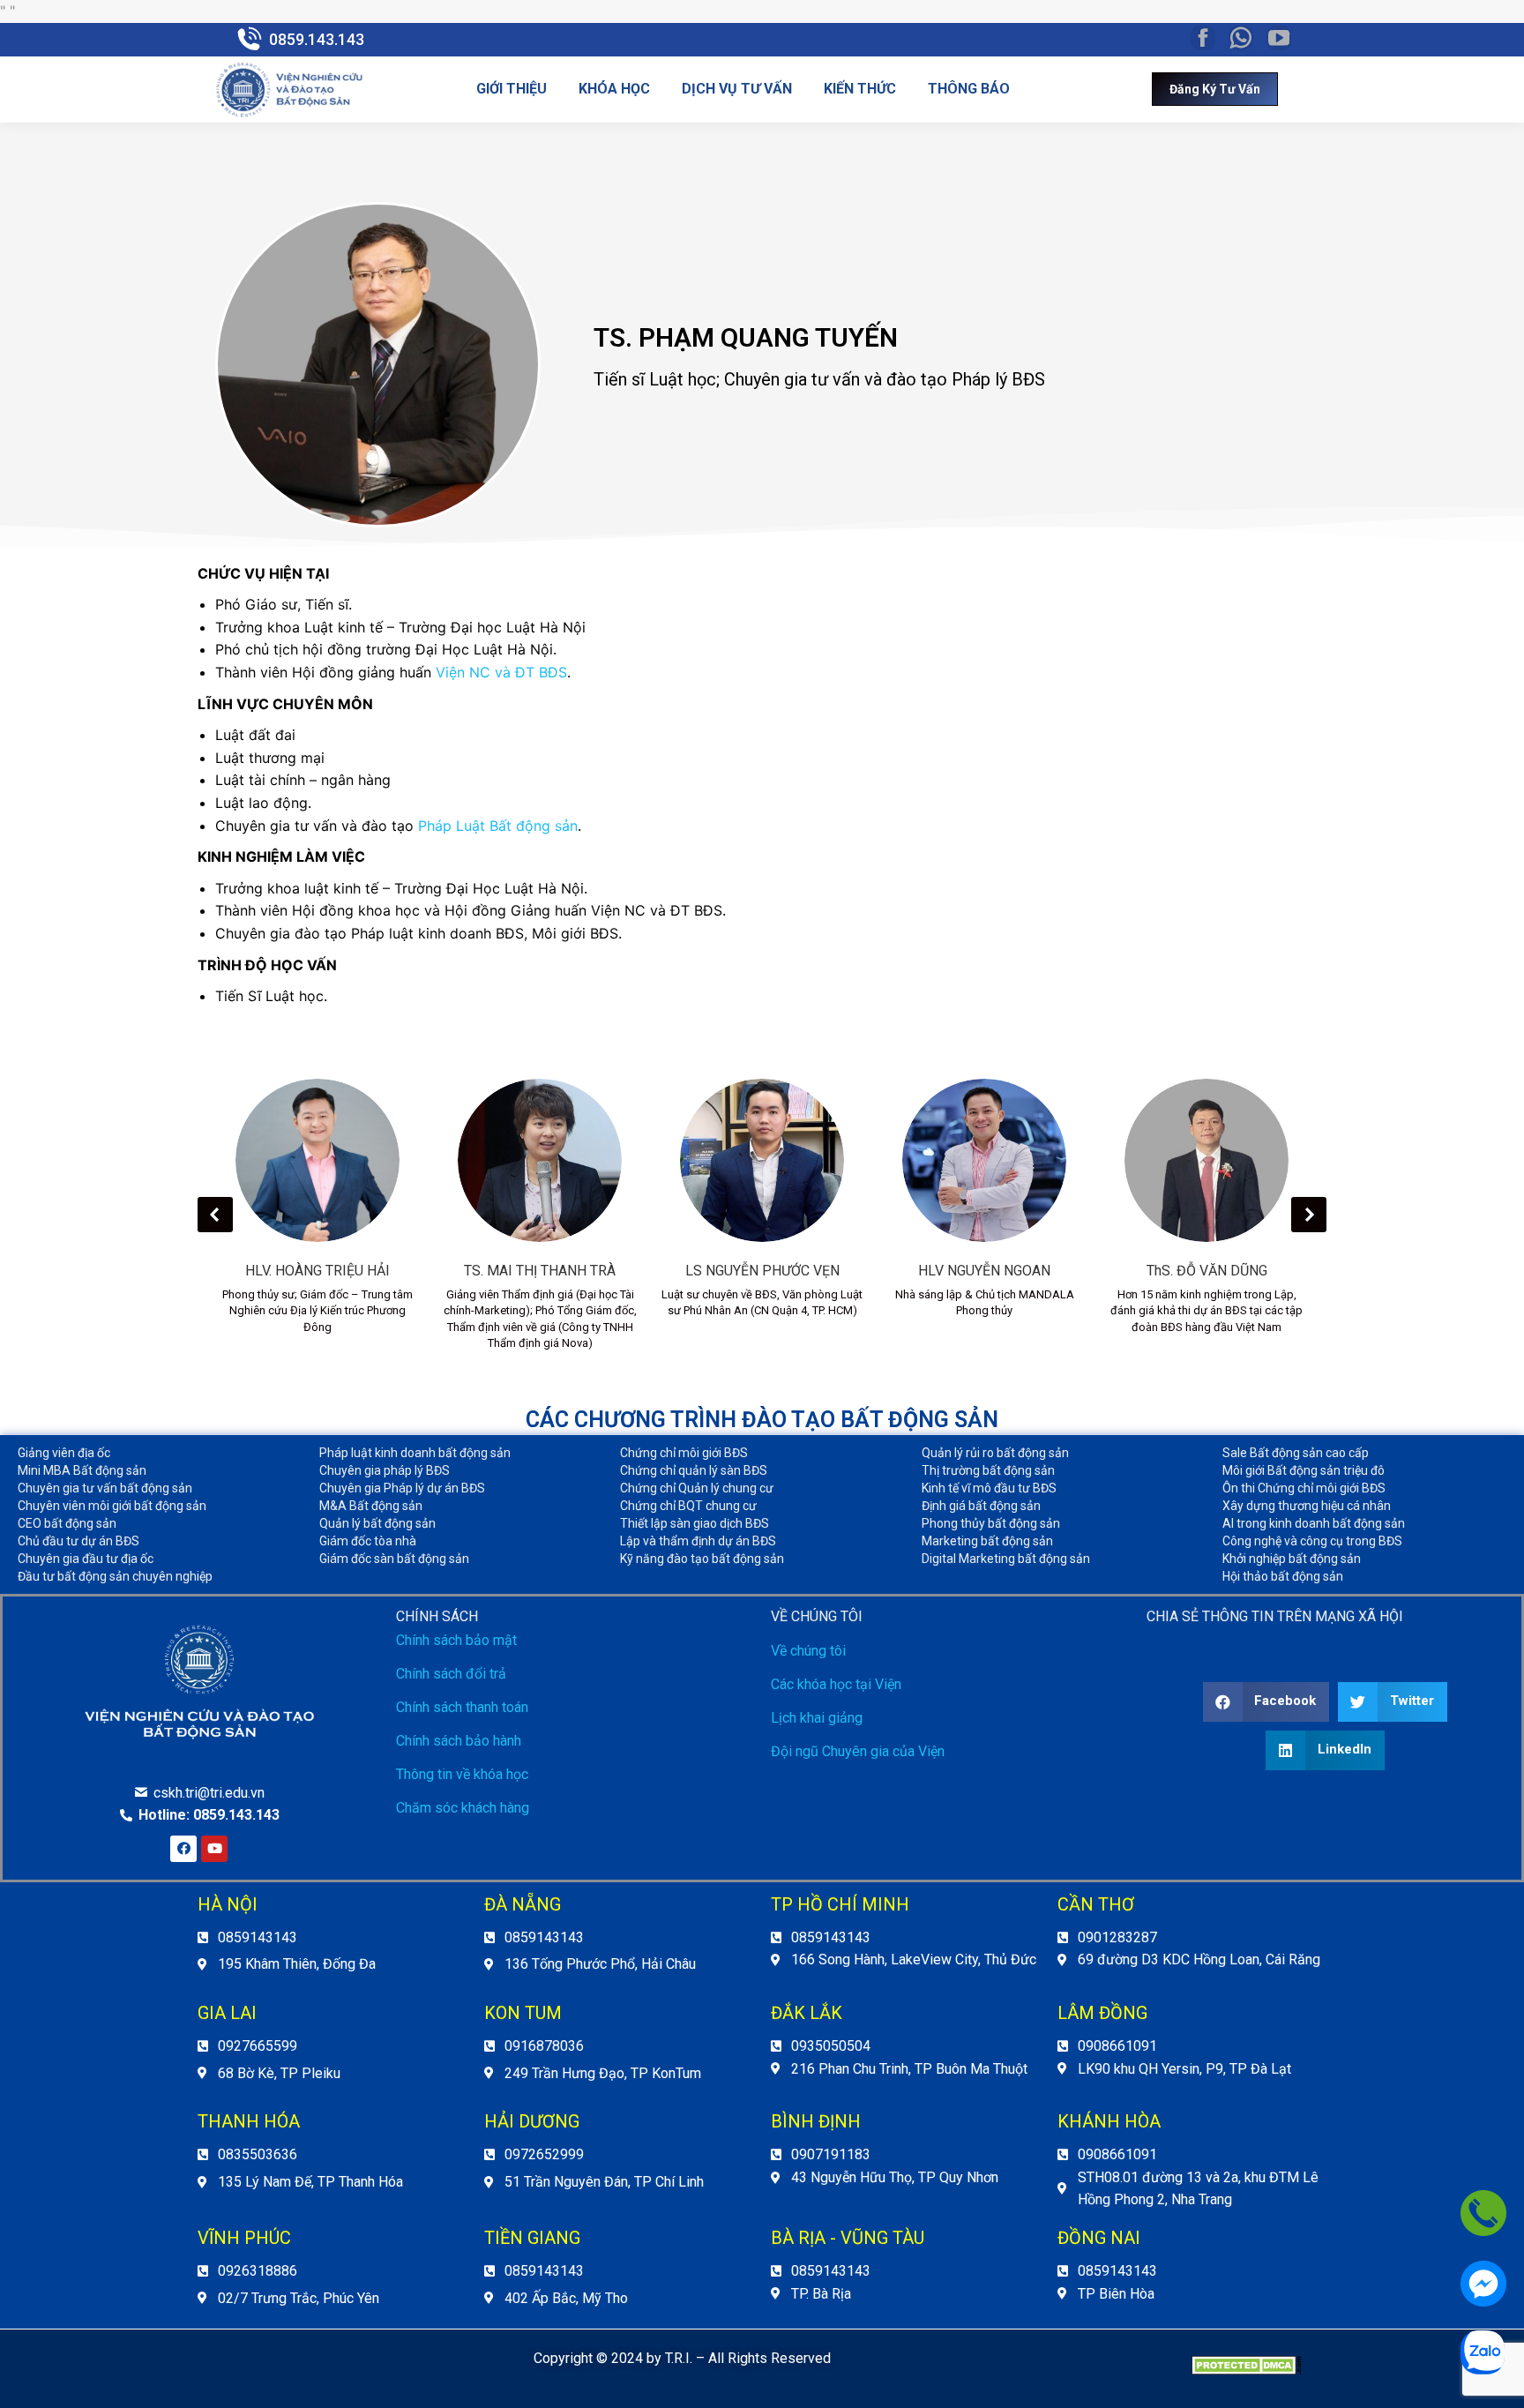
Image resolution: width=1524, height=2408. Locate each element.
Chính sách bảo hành (459, 1741)
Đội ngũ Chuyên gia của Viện (858, 1751)
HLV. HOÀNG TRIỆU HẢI (317, 1271)
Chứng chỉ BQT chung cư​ (688, 1506)
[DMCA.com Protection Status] (1247, 2370)
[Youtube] (214, 1849)
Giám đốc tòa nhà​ (368, 1541)
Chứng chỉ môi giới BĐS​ (684, 1453)
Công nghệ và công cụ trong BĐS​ (1312, 1541)
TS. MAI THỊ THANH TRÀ (540, 1271)
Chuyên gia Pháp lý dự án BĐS (402, 1488)
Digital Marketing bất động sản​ (1006, 1559)
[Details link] (317, 1160)
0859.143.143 (317, 39)
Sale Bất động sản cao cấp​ (1296, 1453)
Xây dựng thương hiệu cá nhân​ (1307, 1506)
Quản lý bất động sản (377, 1523)
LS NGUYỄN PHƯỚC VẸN (762, 1271)
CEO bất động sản (67, 1523)
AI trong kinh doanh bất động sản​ (1314, 1523)
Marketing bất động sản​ (987, 1541)
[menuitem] (512, 89)
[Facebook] (183, 1849)
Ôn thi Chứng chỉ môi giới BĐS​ (1304, 1488)
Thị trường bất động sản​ (988, 1470)
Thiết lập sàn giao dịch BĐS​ (695, 1523)
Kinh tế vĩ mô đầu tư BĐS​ (989, 1488)
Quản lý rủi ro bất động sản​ (995, 1453)
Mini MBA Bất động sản (82, 1470)
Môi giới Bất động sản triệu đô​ (1304, 1470)
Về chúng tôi (808, 1651)
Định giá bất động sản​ (981, 1506)
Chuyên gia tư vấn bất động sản (105, 1488)
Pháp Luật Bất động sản (498, 826)
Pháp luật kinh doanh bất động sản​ (415, 1453)
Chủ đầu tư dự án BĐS (78, 1541)
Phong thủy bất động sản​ (991, 1523)
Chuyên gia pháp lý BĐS (385, 1470)
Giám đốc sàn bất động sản (394, 1559)
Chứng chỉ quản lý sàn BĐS (694, 1470)
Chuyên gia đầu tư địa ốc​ (86, 1559)
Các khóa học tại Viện (836, 1684)
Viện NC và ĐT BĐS (501, 672)
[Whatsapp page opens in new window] (1241, 38)
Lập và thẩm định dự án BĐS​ (698, 1541)
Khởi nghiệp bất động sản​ (1292, 1559)
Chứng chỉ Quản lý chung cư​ (697, 1488)
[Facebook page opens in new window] (1203, 38)
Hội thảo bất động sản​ (1283, 1576)
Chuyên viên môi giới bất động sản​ (112, 1506)
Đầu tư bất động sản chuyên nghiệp (115, 1576)
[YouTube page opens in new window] (1279, 38)
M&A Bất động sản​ (371, 1506)
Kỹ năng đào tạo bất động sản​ (702, 1559)
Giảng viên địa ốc (64, 1453)
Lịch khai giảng (817, 1718)
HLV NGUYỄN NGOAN (984, 1271)
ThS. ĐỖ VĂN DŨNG (1207, 1271)
